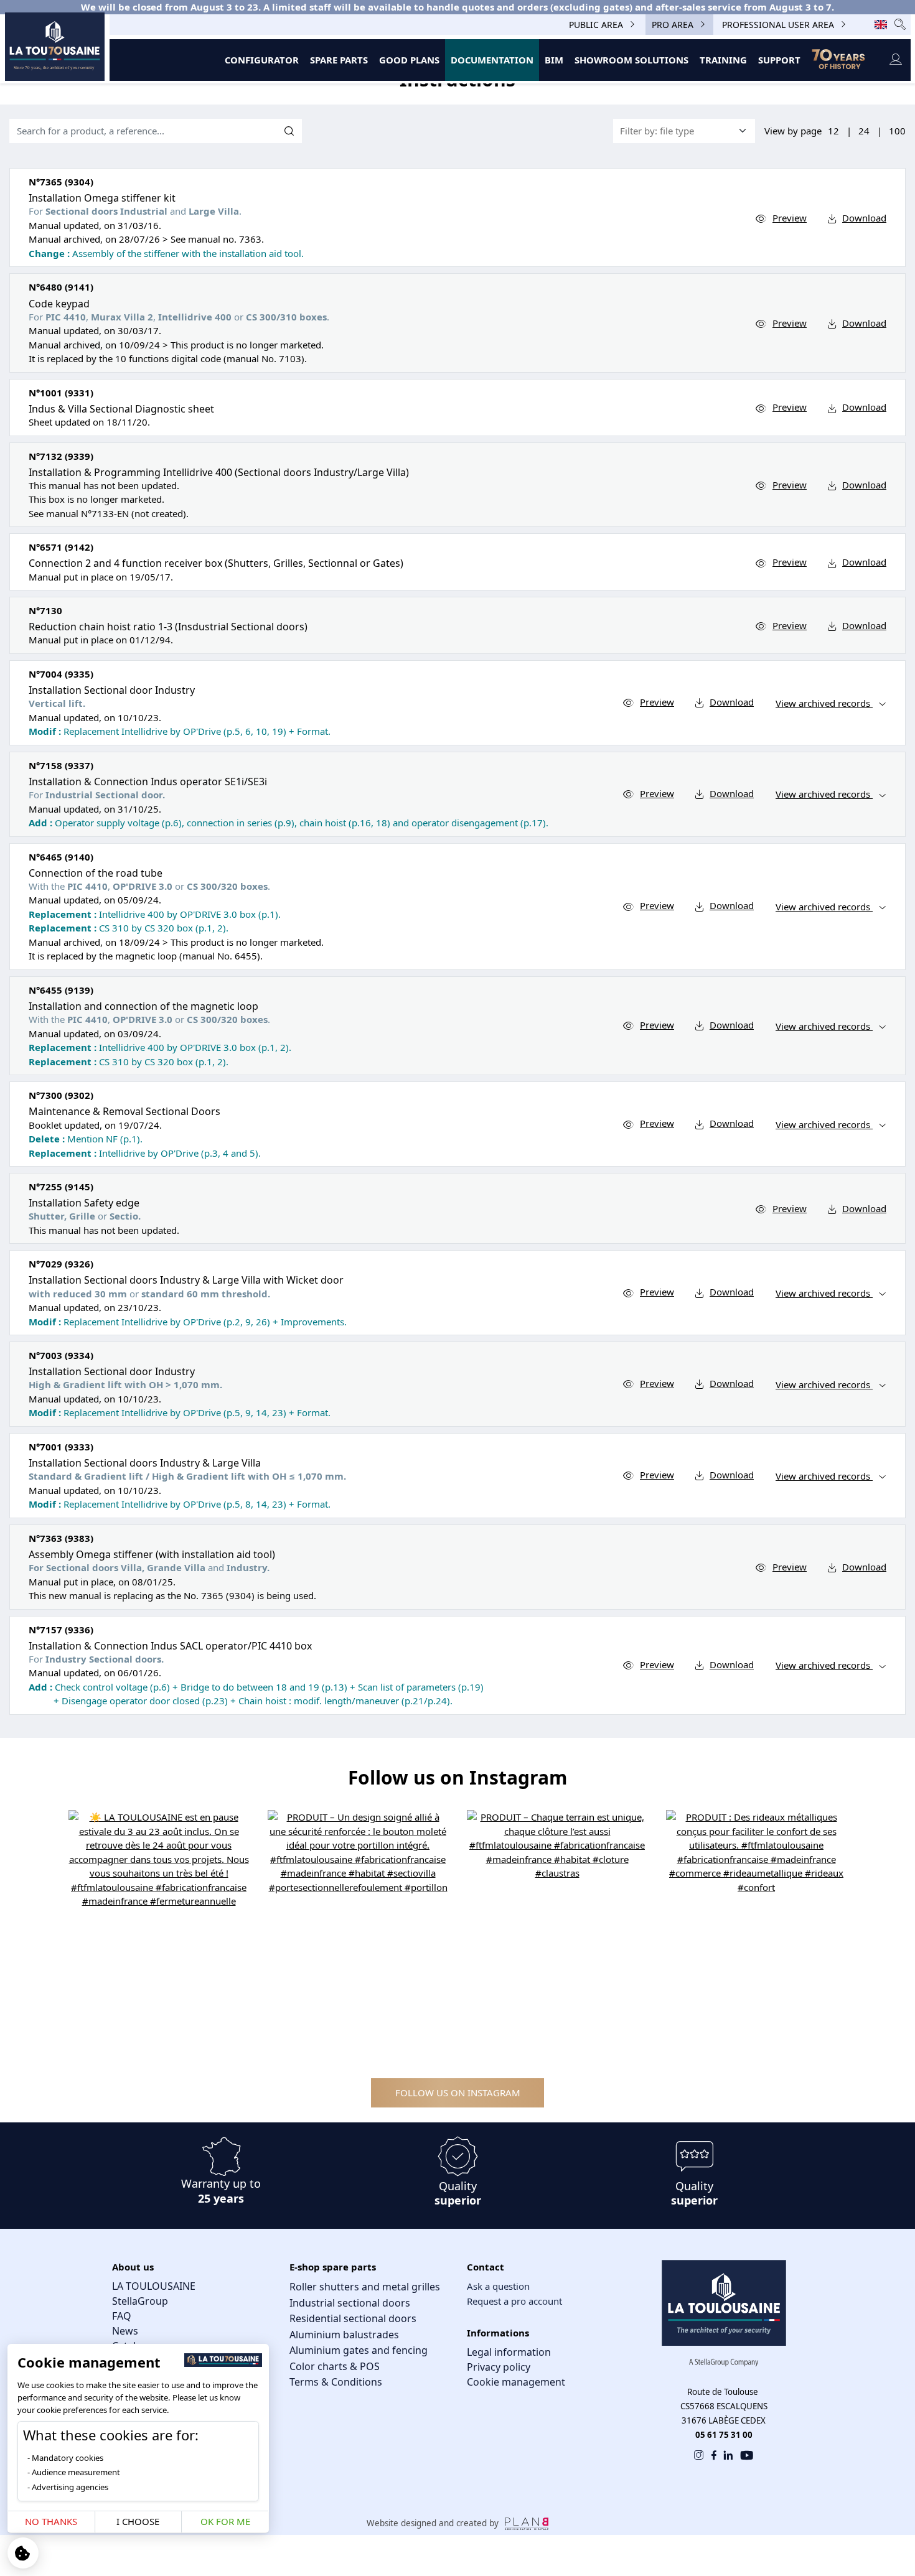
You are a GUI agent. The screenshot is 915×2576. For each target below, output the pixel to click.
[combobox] (687, 131)
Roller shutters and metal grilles (365, 2287)
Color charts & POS (335, 2366)
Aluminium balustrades (344, 2335)
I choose (138, 2521)
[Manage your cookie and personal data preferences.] (23, 2553)
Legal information (509, 2352)
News (125, 2331)
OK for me (225, 2521)
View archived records (824, 703)
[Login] (895, 60)
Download (864, 218)
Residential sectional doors (353, 2318)
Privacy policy (499, 2367)
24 (864, 131)
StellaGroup (140, 2301)
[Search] (900, 25)
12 (833, 131)
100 (897, 131)
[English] (881, 24)
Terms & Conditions (336, 2382)
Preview (790, 218)
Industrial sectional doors (350, 2303)
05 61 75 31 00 (724, 2435)
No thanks (51, 2521)
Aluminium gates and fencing (359, 2350)
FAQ (122, 2316)
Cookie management (516, 2382)
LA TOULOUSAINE (154, 2286)
